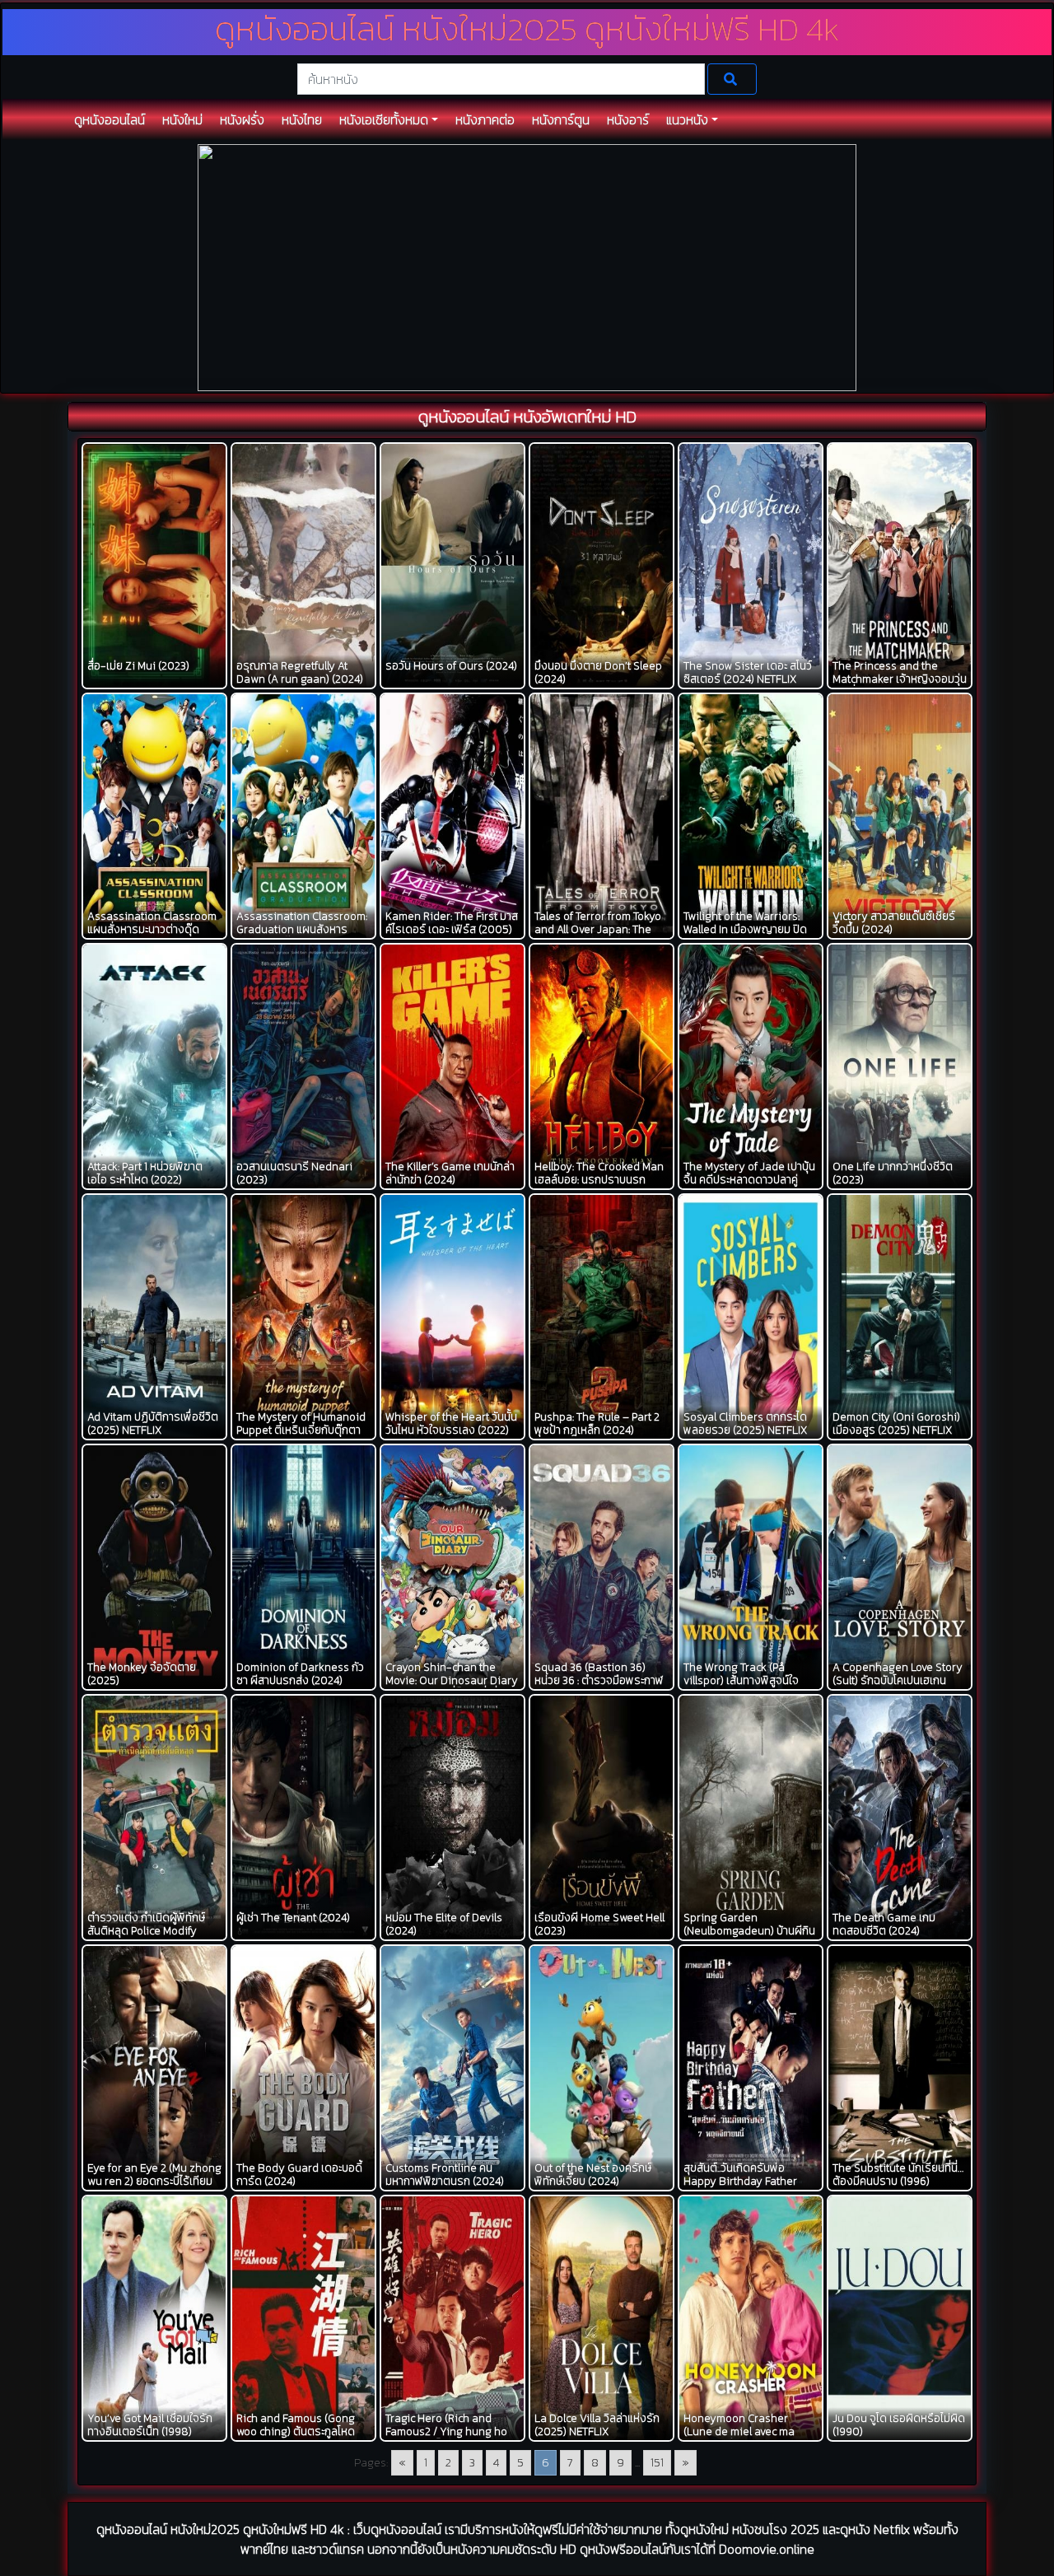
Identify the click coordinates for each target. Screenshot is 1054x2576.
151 (657, 2463)
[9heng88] (527, 266)
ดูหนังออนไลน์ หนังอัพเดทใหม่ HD (527, 417)
